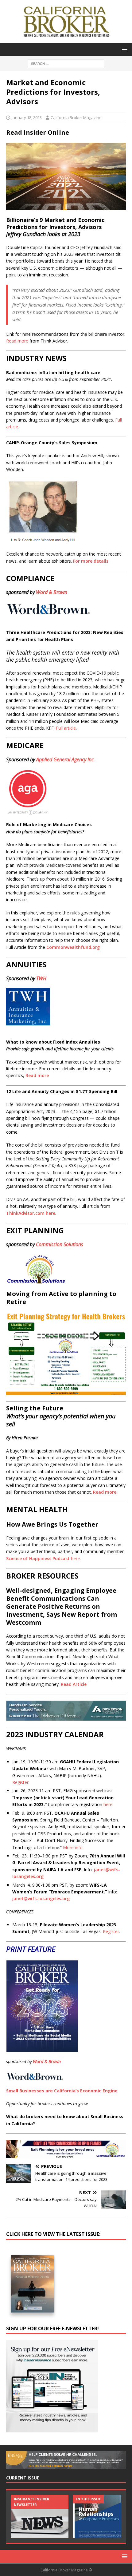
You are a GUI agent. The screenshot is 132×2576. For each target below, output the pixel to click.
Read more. (105, 1492)
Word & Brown (52, 592)
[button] (124, 49)
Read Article (74, 1684)
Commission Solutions (60, 1244)
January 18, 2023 (27, 117)
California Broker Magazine (76, 117)
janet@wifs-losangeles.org (41, 1898)
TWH (41, 978)
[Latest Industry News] (40, 2517)
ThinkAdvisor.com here (31, 1213)
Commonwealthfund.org (73, 947)
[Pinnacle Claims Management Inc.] (102, 2517)
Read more (37, 1075)
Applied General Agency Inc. (66, 759)
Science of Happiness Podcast (43, 1558)
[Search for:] (66, 63)
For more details (91, 561)
